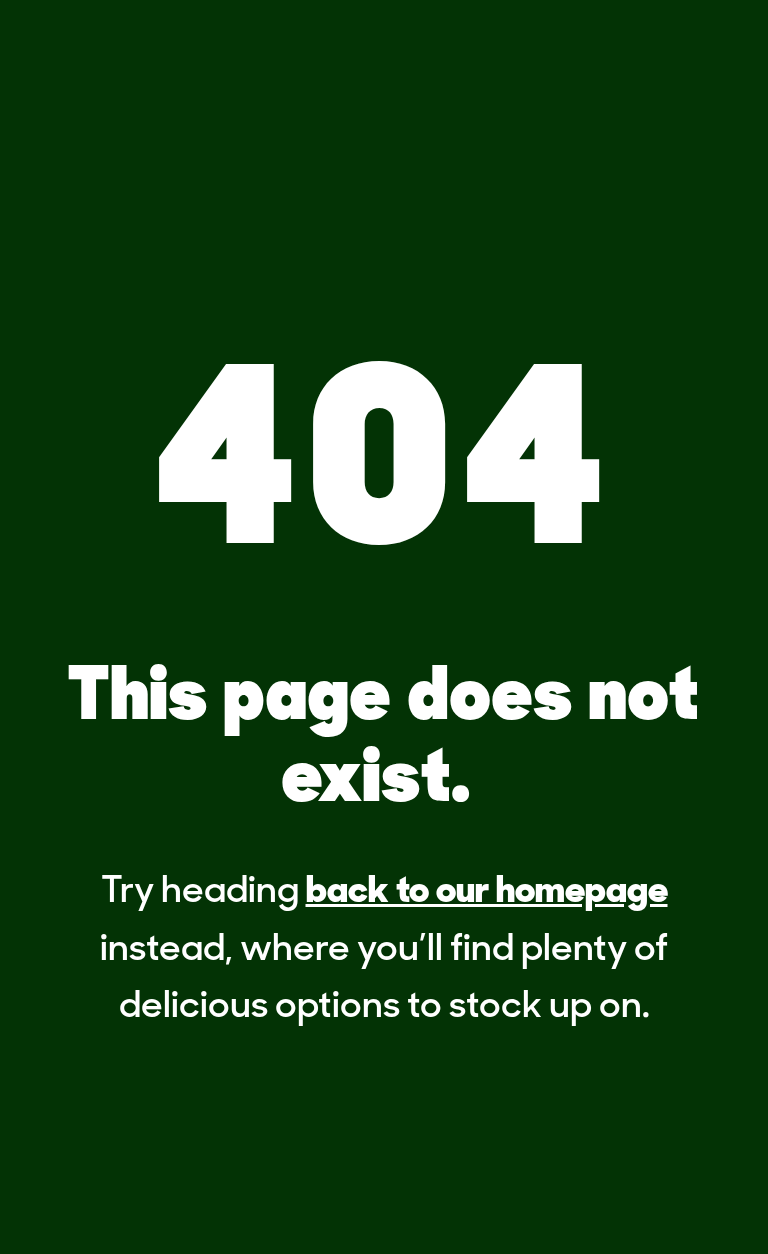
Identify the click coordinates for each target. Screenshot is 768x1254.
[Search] (580, 57)
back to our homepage (487, 892)
